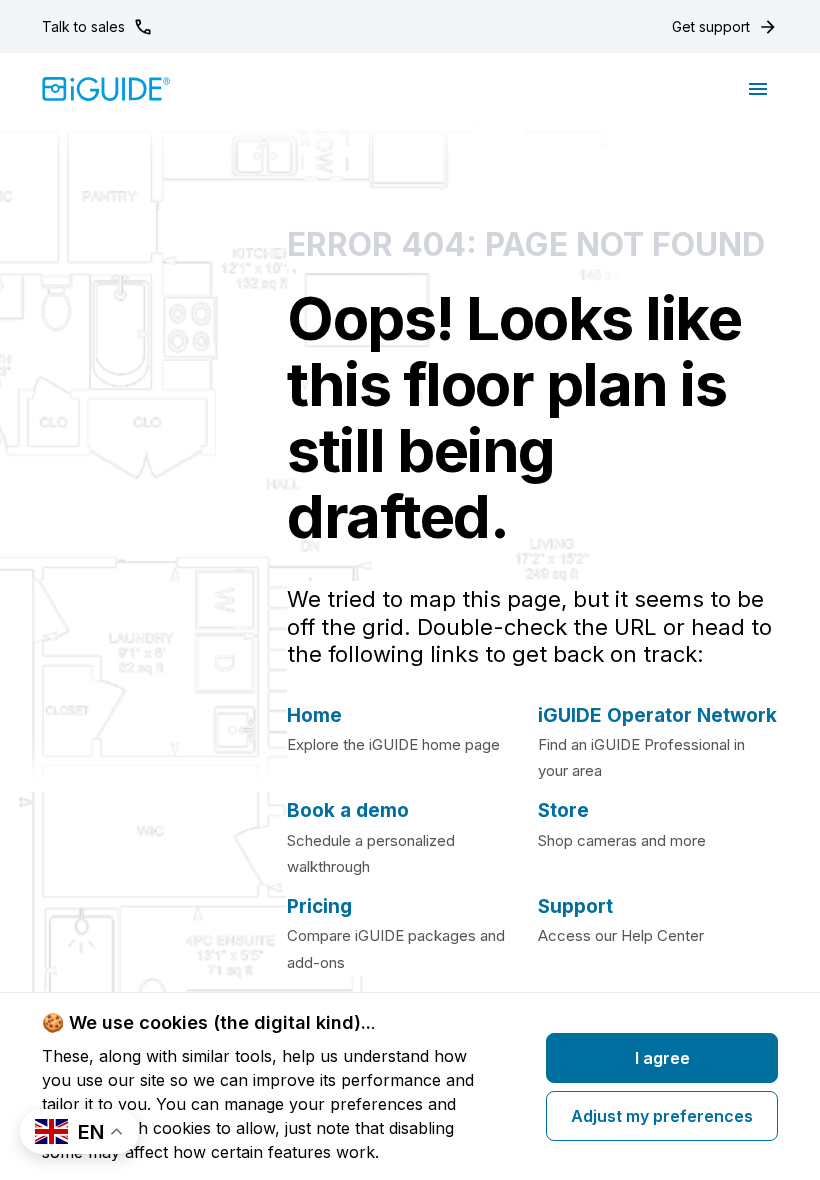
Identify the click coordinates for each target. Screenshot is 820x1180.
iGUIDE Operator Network (657, 715)
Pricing (319, 906)
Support (575, 906)
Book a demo (348, 810)
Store (563, 810)
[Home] (106, 89)
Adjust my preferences (662, 1116)
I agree (662, 1058)
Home (314, 715)
